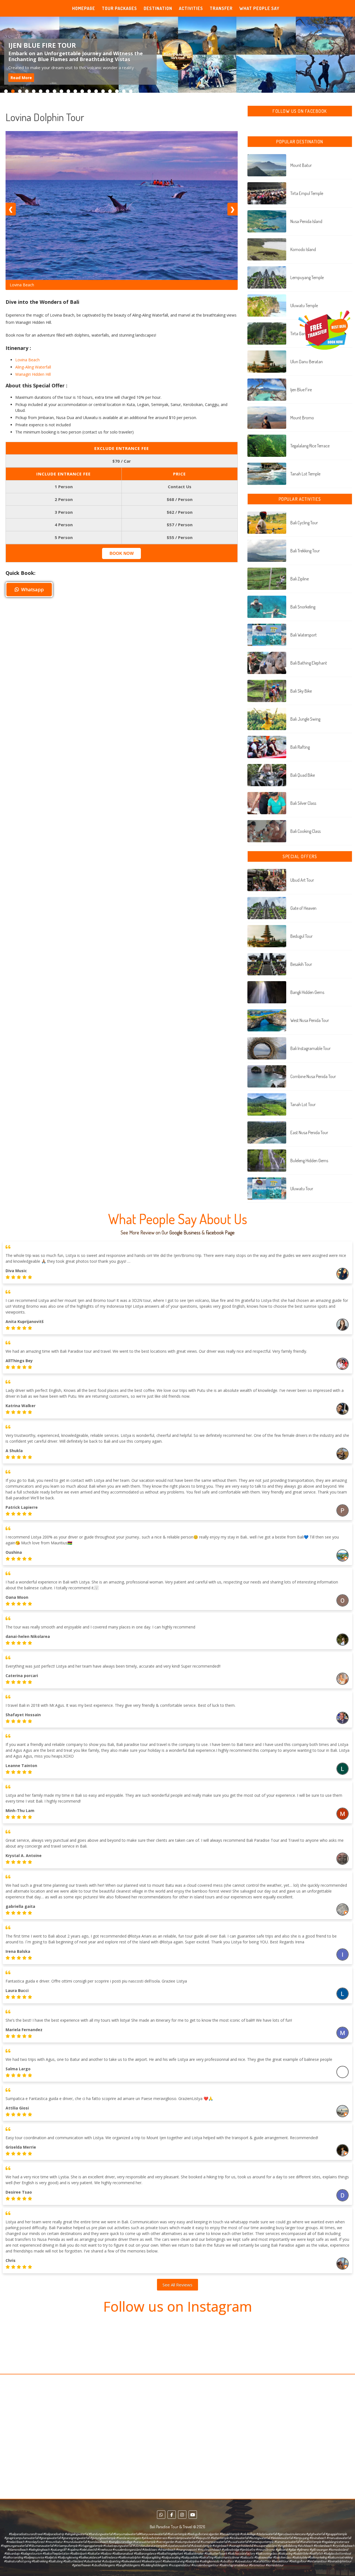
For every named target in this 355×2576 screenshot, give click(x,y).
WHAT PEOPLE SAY (259, 8)
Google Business (185, 1232)
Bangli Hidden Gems (307, 992)
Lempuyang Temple (307, 277)
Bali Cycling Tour (304, 523)
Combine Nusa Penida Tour (313, 1076)
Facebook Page (220, 1232)
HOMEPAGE (84, 8)
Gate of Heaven (303, 908)
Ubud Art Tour (302, 880)
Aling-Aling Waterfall (33, 367)
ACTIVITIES (191, 8)
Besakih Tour (301, 964)
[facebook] (172, 2515)
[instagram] (182, 2515)
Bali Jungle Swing (305, 719)
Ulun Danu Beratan (307, 362)
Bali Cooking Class (305, 831)
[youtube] (193, 2515)
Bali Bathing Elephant (309, 663)
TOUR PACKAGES (119, 8)
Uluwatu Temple (304, 305)
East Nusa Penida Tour (309, 1132)
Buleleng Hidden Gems (309, 1161)
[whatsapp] (161, 2515)
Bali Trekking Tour (305, 551)
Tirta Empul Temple (307, 193)
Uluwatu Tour (302, 1189)
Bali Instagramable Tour (310, 1048)
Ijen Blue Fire (301, 390)
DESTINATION (158, 8)
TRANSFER (221, 8)
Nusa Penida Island (306, 221)
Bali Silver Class (303, 803)
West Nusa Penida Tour (310, 1020)
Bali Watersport (304, 635)
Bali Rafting (300, 747)
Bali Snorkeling (303, 607)
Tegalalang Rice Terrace (310, 446)
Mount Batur (301, 165)
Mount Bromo (302, 418)
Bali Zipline (300, 579)
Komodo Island (303, 249)
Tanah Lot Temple (305, 474)
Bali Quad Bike (303, 775)
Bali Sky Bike (301, 691)
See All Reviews (177, 2285)
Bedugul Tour (301, 936)
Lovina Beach (27, 360)
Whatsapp (32, 589)
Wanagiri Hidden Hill (33, 374)
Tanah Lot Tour (303, 1104)
